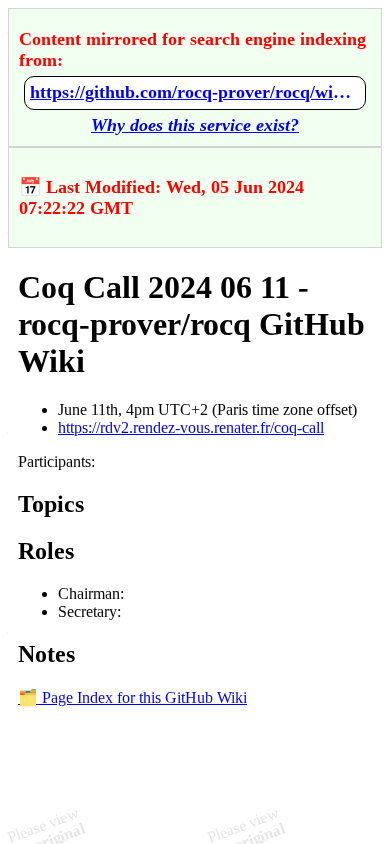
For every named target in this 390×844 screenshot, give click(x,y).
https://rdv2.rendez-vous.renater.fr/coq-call (191, 427)
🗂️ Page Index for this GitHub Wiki (132, 697)
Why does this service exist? (195, 125)
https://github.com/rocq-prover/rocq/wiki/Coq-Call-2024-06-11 (195, 92)
